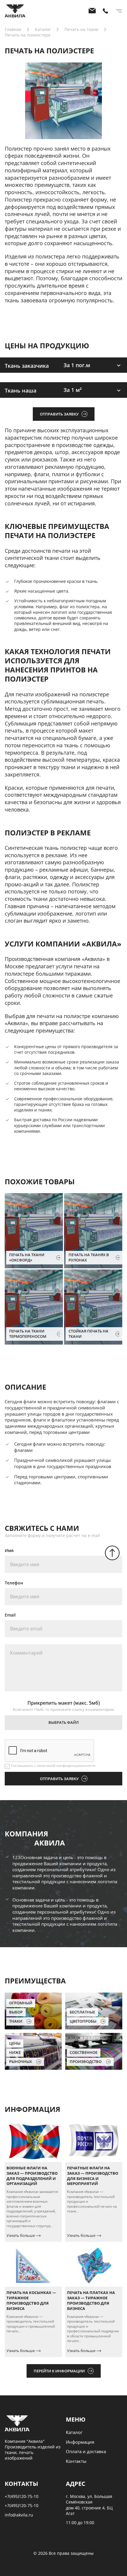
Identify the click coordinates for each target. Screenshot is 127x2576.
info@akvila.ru (19, 2515)
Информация (80, 2442)
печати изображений (43, 694)
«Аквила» (93, 959)
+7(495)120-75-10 (22, 2496)
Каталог (74, 2432)
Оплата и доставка (86, 2451)
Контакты (76, 2461)
